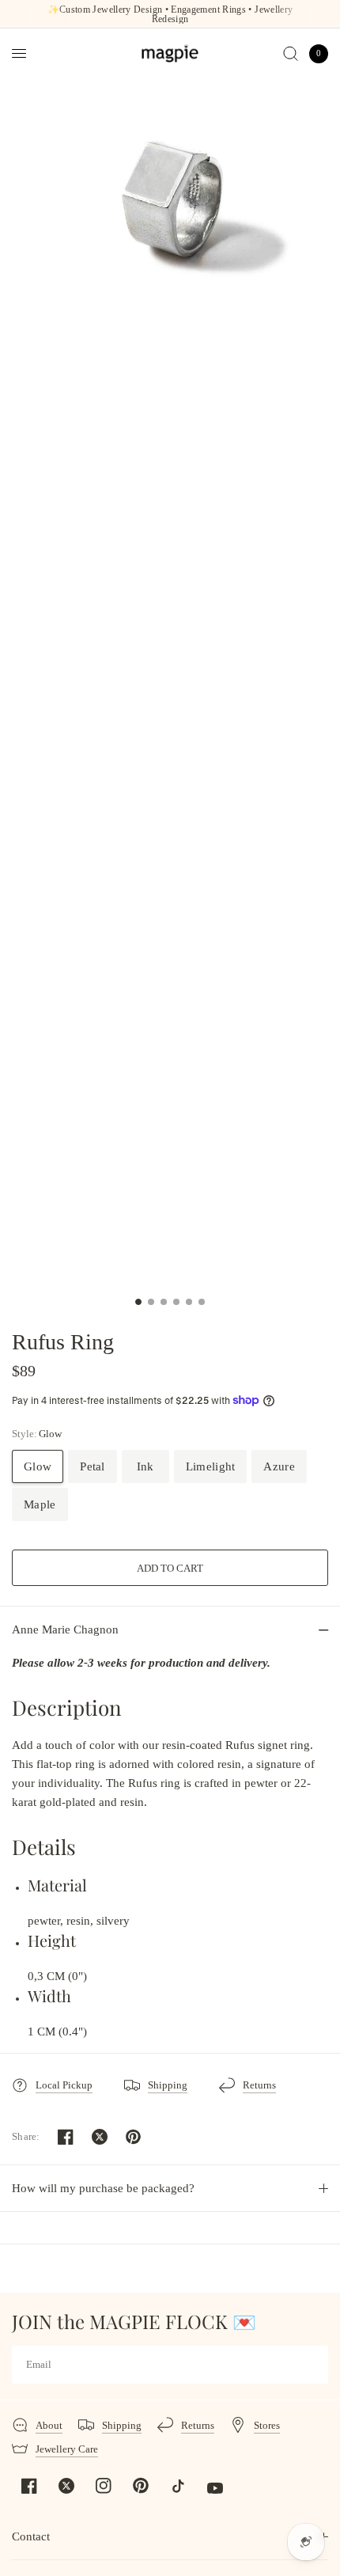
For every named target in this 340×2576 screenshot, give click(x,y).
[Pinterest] (141, 2485)
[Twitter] (66, 2486)
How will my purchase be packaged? (103, 2188)
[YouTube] (215, 2488)
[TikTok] (178, 2486)
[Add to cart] (170, 1568)
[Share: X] (100, 2137)
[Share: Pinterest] (134, 2137)
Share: (26, 2136)
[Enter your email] (312, 2365)
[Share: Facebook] (66, 2137)
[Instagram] (104, 2486)
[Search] (291, 53)
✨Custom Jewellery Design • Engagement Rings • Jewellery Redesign (170, 14)
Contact (31, 2536)
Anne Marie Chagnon (65, 1629)
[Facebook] (29, 2486)
